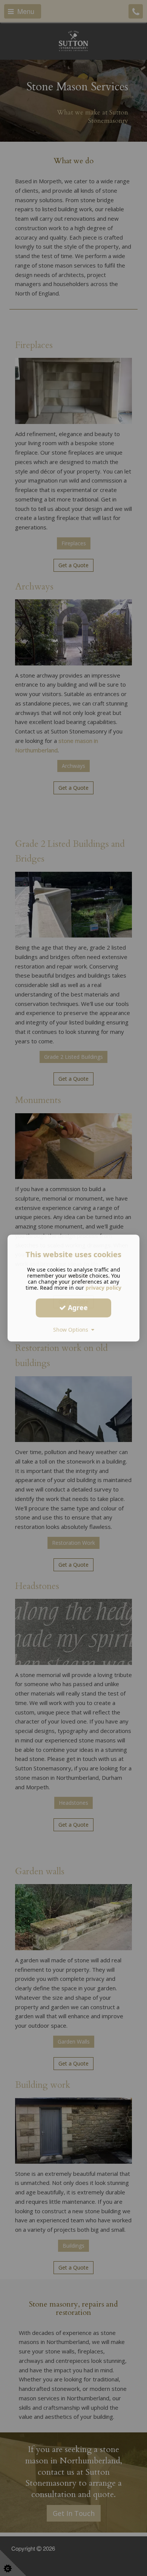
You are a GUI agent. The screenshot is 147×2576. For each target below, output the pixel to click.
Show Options (72, 1330)
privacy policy (103, 1288)
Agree (77, 1307)
